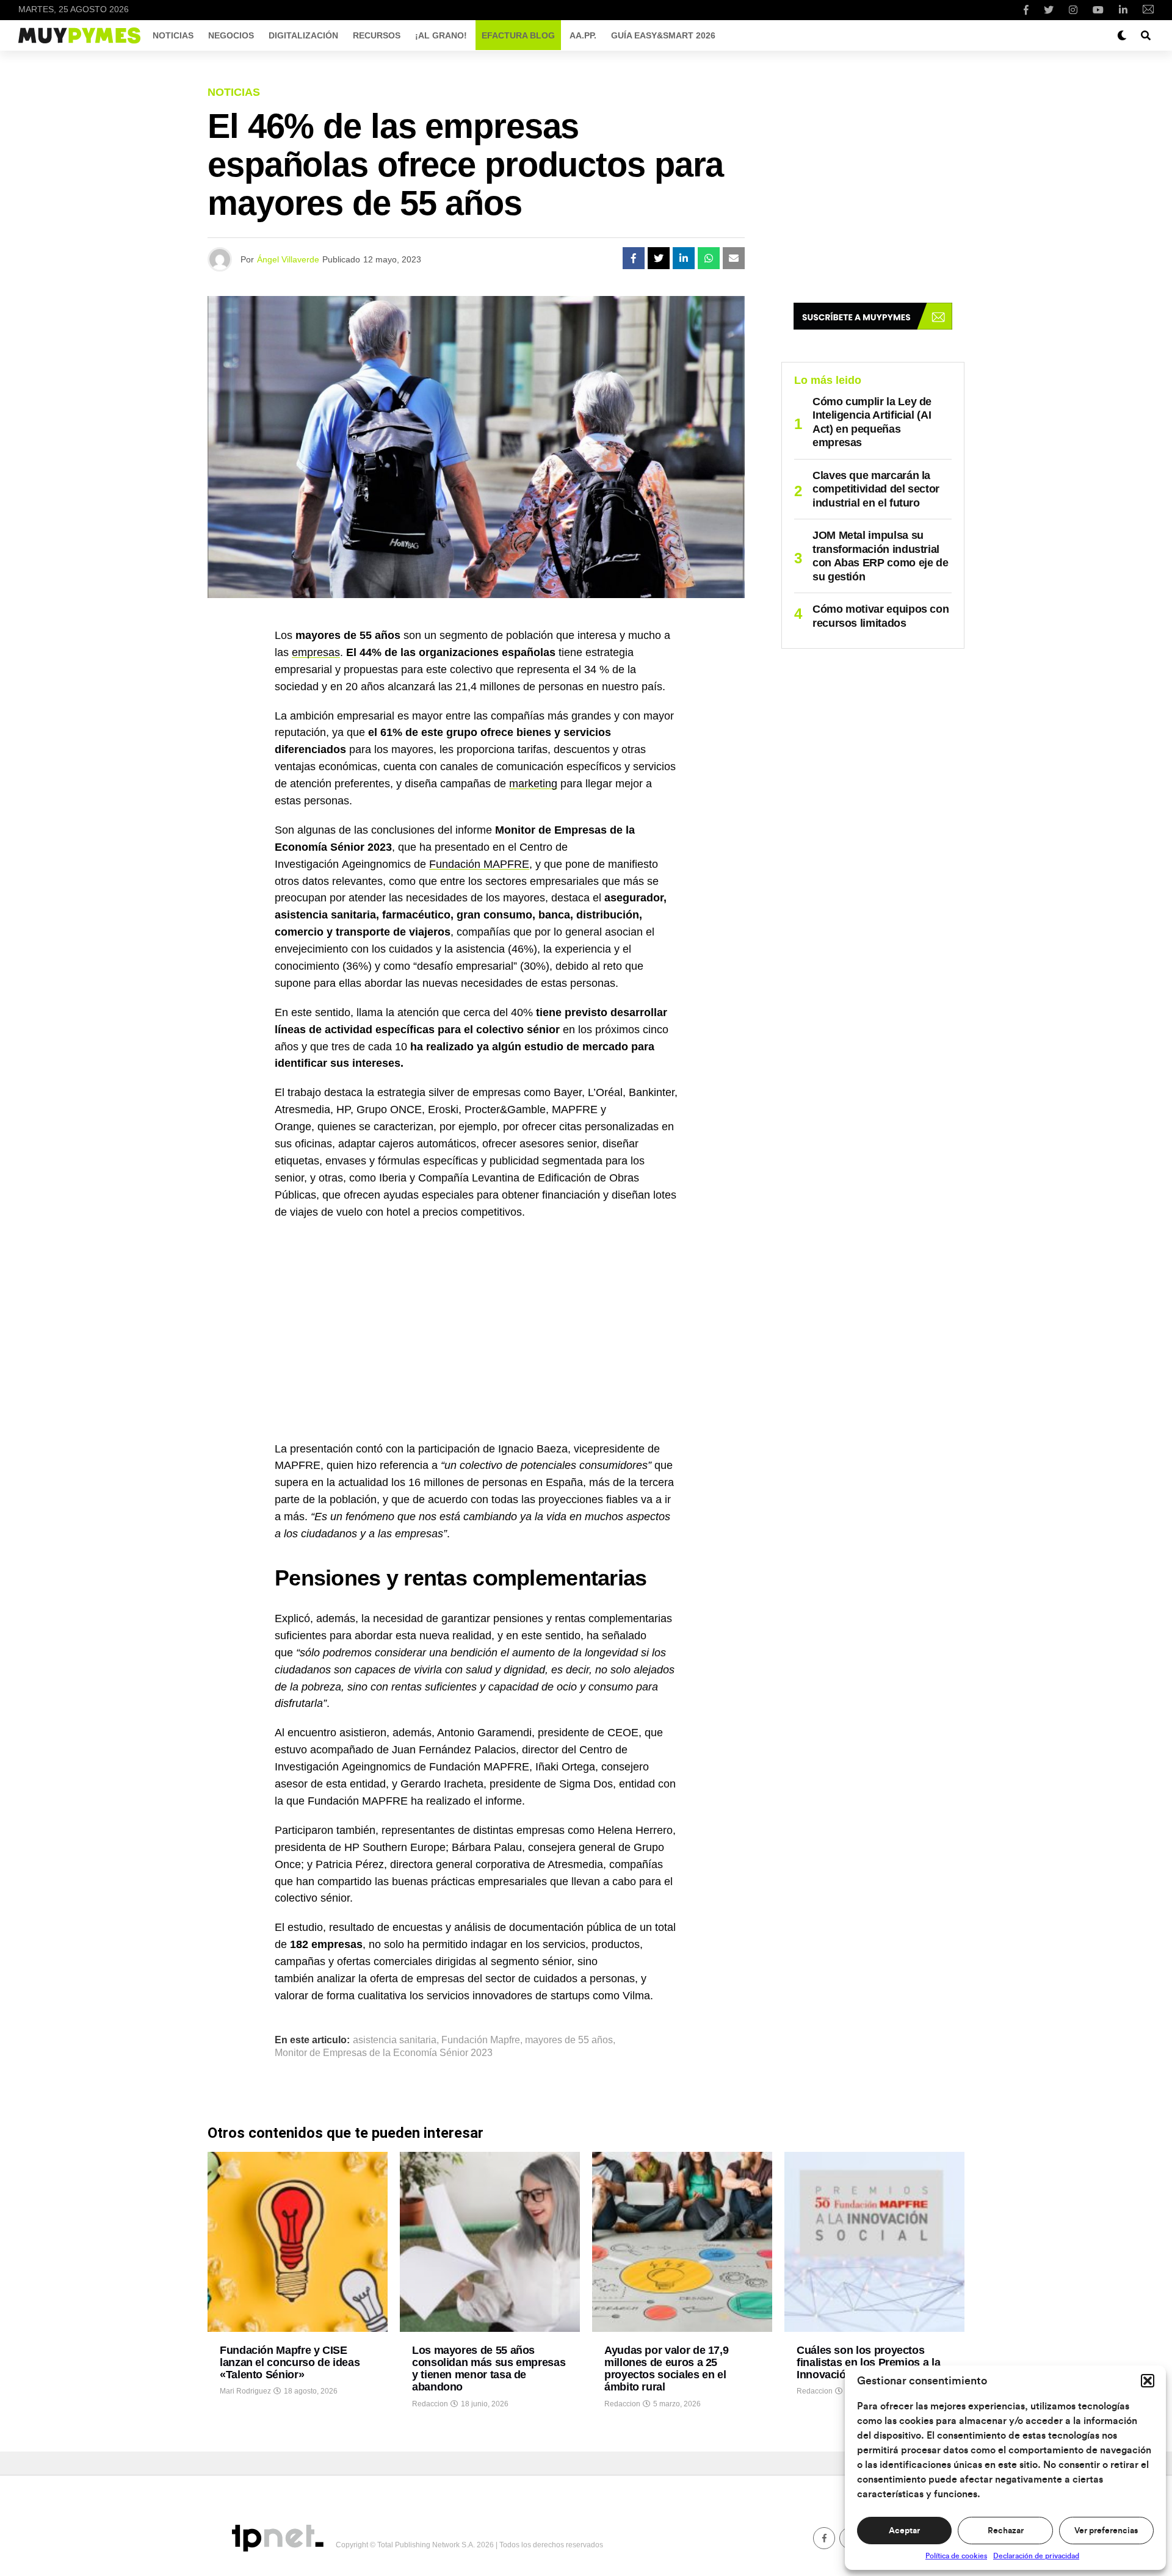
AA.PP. (583, 35)
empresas (316, 652)
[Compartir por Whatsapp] (709, 258)
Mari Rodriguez (245, 2391)
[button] (1148, 2381)
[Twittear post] (659, 258)
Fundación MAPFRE (479, 864)
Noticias (173, 35)
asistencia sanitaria (395, 2040)
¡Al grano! (441, 35)
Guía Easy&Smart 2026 (663, 35)
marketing (533, 784)
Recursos (377, 35)
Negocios (231, 35)
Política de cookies (956, 2556)
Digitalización (303, 35)
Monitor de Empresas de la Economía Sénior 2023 (384, 2053)
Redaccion (430, 2404)
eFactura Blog (518, 35)
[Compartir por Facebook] (634, 258)
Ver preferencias (1106, 2531)
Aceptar (904, 2531)
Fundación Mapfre (481, 2040)
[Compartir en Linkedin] (684, 258)
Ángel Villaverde (288, 259)
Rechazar (1006, 2531)
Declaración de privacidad (1036, 2556)
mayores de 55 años (569, 2040)
